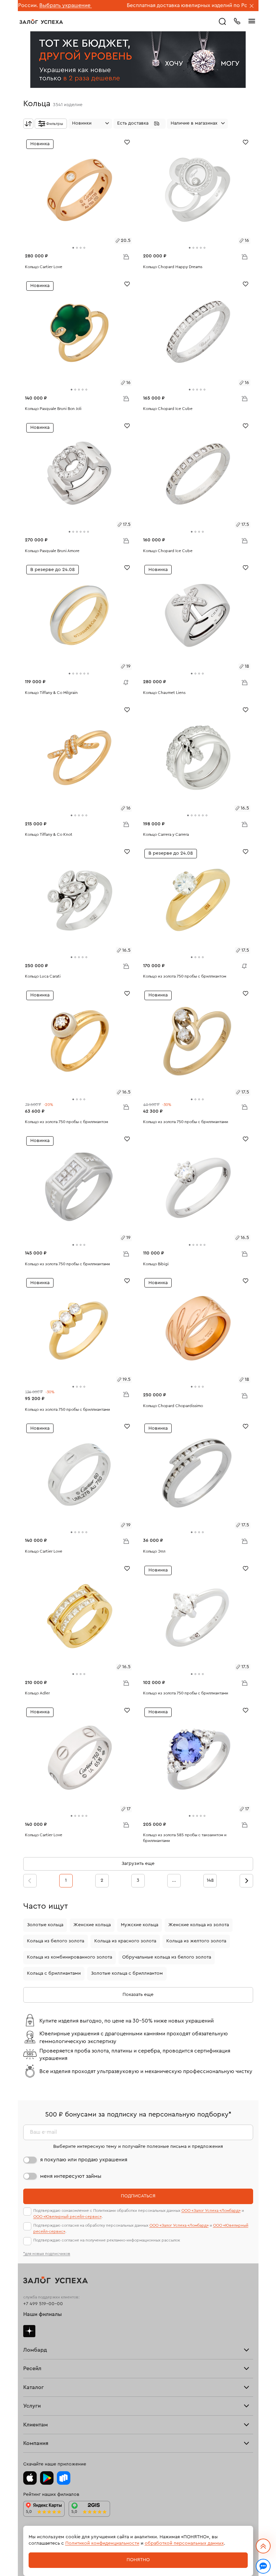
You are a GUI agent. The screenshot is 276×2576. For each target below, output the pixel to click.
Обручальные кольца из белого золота (167, 1957)
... (174, 1880)
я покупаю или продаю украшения (84, 2160)
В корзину (126, 256)
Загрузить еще (138, 1864)
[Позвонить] (237, 21)
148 (210, 1880)
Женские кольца (92, 1925)
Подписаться (138, 2196)
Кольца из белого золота (56, 1941)
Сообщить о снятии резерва (124, 681)
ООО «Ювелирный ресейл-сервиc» (67, 2217)
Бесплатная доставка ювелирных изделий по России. (128, 5)
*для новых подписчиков (47, 2254)
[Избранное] (127, 142)
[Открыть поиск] (222, 22)
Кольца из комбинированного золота (70, 1957)
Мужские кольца (140, 1925)
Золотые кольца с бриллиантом (127, 1973)
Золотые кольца (45, 1925)
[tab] (73, 248)
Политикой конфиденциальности (102, 2543)
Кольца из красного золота (125, 1941)
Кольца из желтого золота (196, 1941)
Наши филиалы (43, 2314)
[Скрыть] (252, 6)
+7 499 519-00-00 (43, 2304)
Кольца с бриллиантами (54, 1973)
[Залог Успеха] (41, 22)
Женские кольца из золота (199, 1925)
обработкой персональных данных (184, 2543)
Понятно (138, 2560)
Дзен (29, 2331)
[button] (140, 124)
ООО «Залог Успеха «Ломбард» (211, 2211)
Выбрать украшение (222, 5)
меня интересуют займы (71, 2176)
